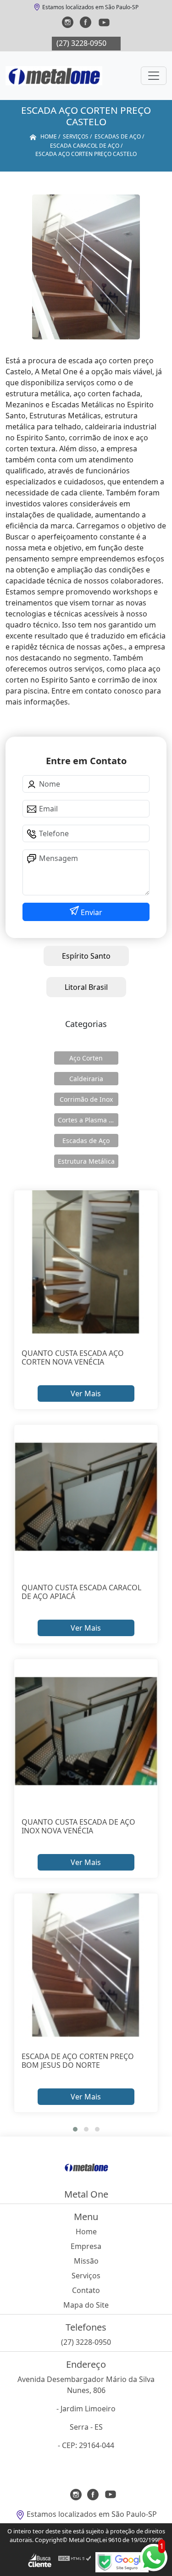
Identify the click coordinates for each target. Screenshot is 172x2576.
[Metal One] (54, 76)
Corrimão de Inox (86, 1099)
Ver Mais (86, 1393)
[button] (75, 2129)
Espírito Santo (86, 956)
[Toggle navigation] (154, 76)
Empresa (86, 2246)
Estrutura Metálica (86, 1161)
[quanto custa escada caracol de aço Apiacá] (86, 1497)
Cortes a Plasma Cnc (88, 1120)
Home (86, 2232)
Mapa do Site (86, 2305)
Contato (86, 2290)
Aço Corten (86, 1058)
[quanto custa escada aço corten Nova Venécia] (86, 1262)
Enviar (91, 912)
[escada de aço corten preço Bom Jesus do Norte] (86, 1965)
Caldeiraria (86, 1079)
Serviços (86, 2276)
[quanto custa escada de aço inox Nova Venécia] (86, 1731)
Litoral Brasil (86, 987)
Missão (86, 2261)
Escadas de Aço (86, 1141)
